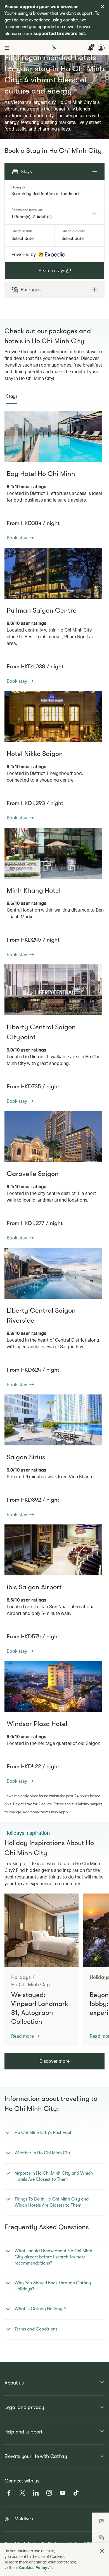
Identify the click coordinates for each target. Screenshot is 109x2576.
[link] (53, 437)
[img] (103, 6)
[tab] (12, 396)
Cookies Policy (33, 2568)
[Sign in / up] (101, 48)
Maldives (24, 2519)
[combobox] (50, 217)
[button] (102, 2551)
